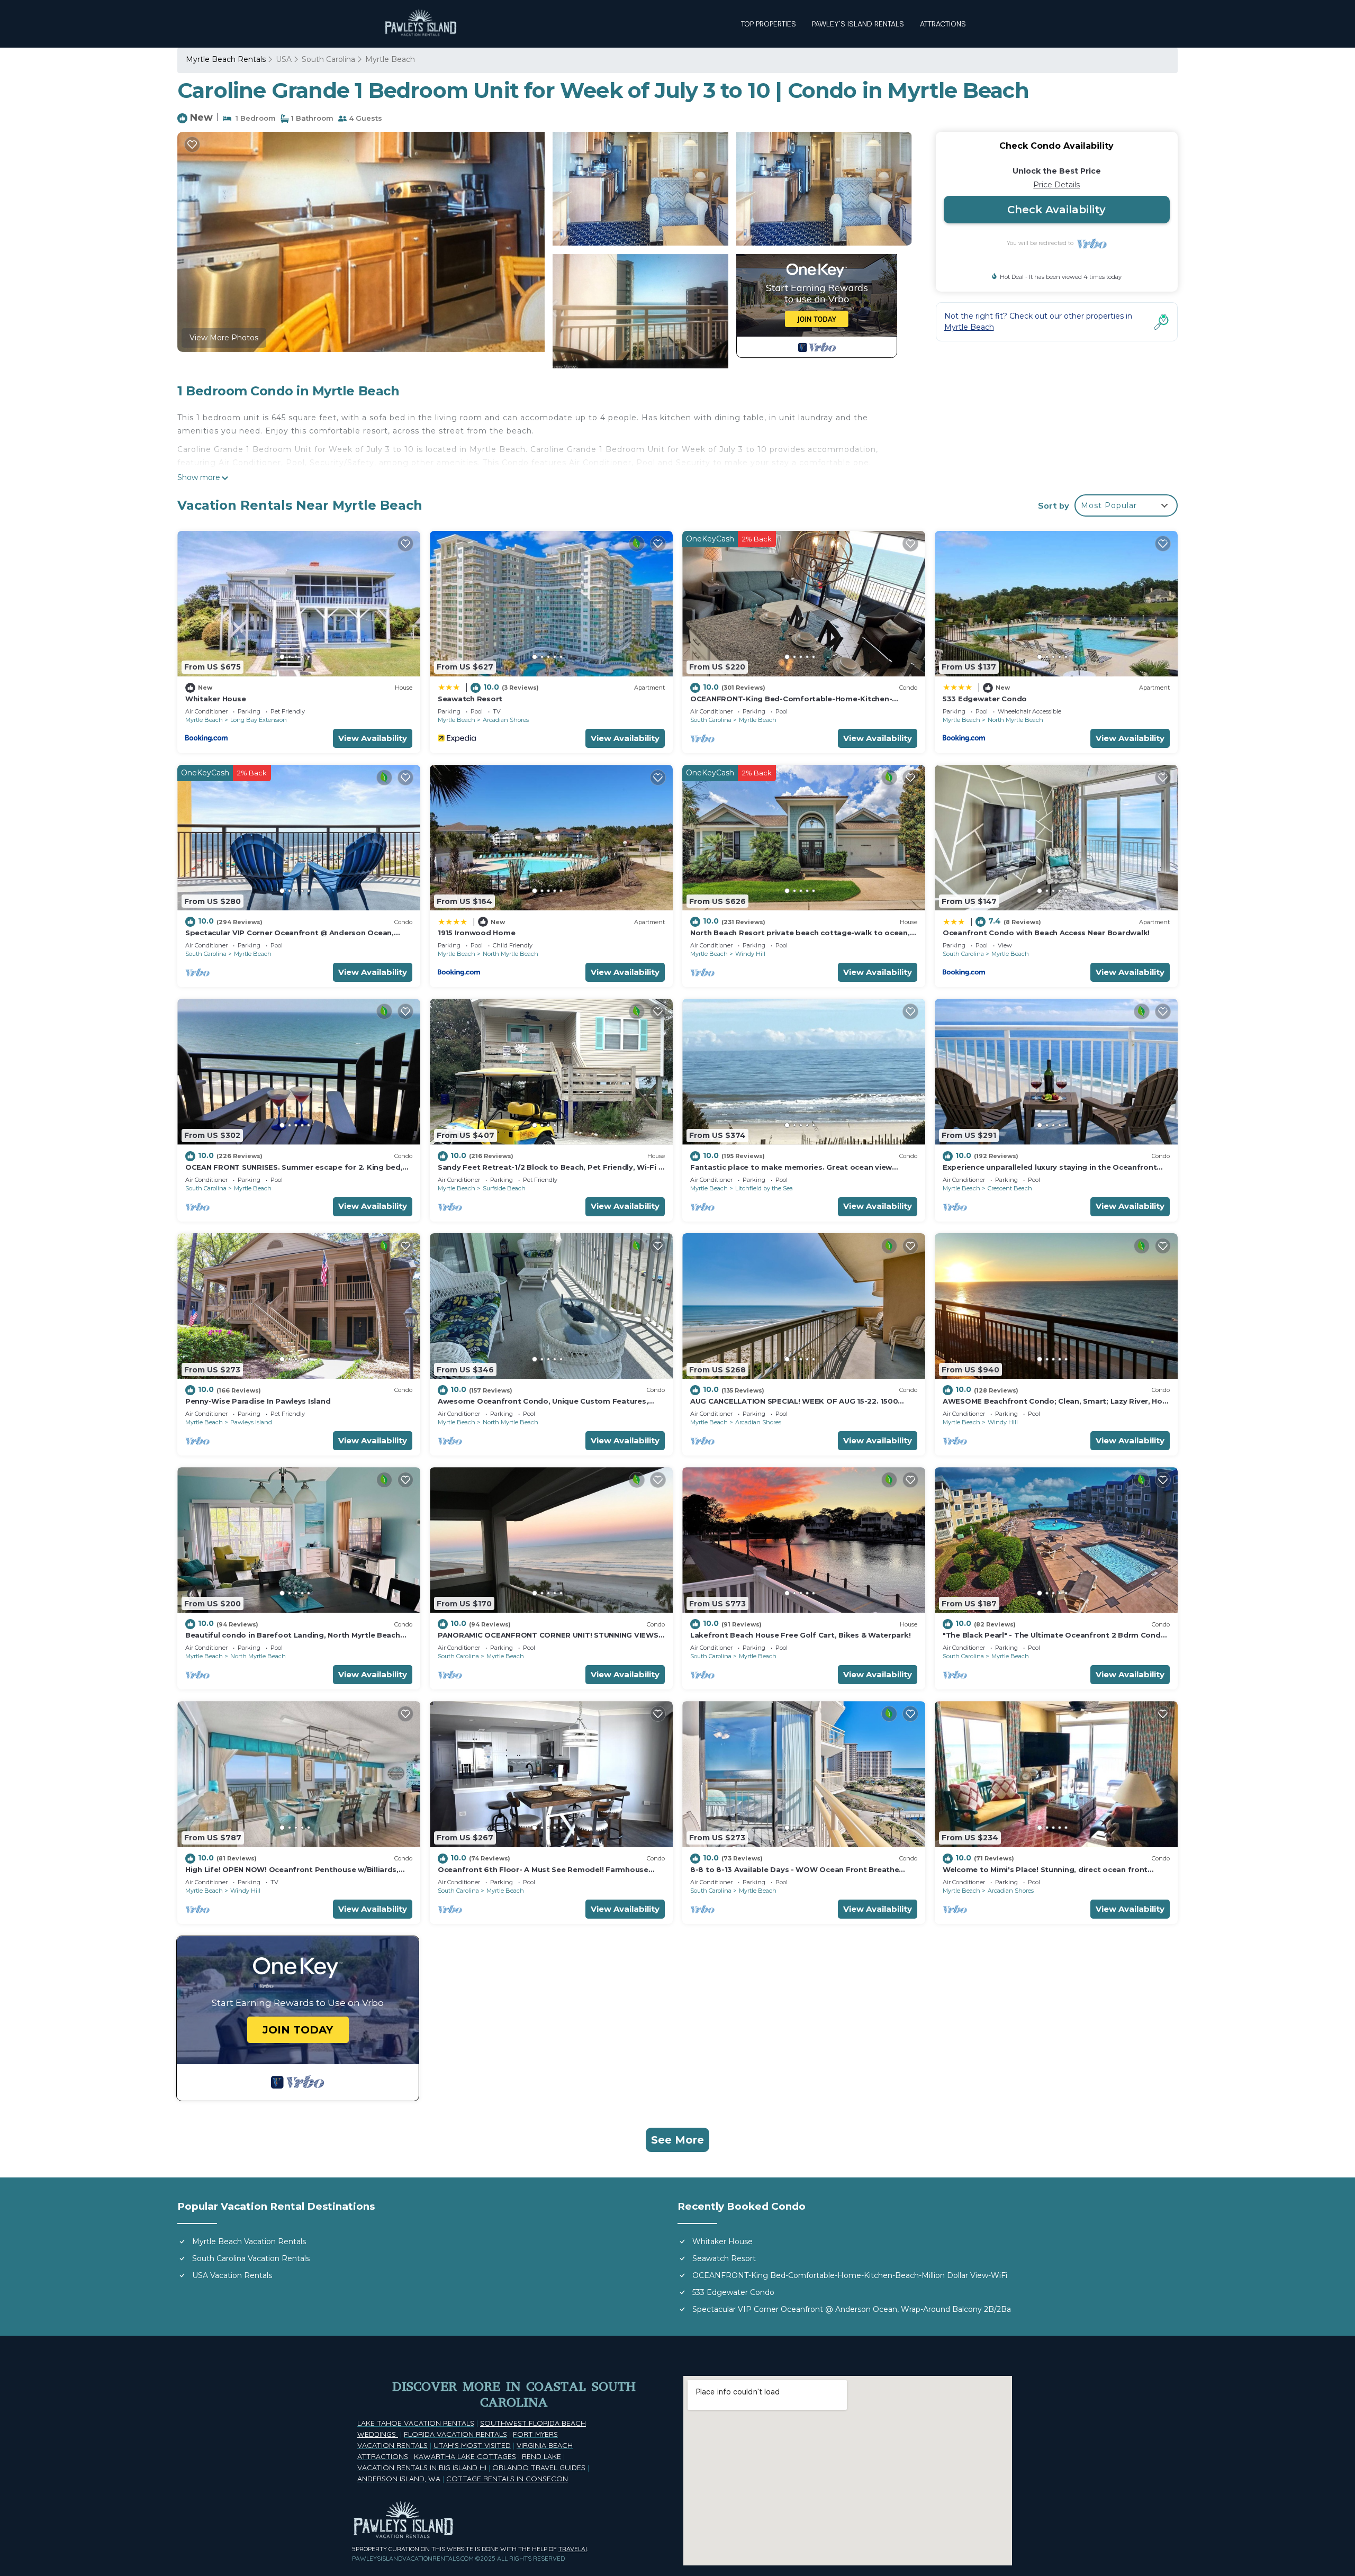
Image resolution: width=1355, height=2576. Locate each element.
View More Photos (224, 338)
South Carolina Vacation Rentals (251, 2258)
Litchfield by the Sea (764, 1188)
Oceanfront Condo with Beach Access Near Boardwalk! (1046, 933)
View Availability (373, 738)
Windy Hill (750, 954)
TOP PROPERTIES (769, 24)
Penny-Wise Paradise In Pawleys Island (258, 1401)
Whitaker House (215, 699)
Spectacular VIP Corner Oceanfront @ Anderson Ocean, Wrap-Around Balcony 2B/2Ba (852, 2309)
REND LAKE (541, 2456)
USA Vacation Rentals (232, 2275)
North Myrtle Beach (1015, 720)
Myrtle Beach (390, 59)
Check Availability (1056, 210)
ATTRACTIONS (943, 24)
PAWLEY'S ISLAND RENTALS (858, 24)
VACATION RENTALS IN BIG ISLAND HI (422, 2467)
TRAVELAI (573, 2549)
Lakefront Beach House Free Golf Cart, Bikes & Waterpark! (800, 1635)
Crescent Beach (1010, 1188)
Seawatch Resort (470, 699)
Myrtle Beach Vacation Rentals (249, 2241)
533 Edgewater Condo (985, 699)
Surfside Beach (504, 1188)
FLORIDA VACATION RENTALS (455, 2434)
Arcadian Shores (506, 720)
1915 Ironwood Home (476, 933)
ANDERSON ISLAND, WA (399, 2479)
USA (284, 59)
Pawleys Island (251, 1422)
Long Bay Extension (259, 720)
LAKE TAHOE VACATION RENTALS (416, 2423)
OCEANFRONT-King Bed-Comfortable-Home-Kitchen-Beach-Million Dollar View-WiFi (850, 2275)
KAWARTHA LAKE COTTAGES (465, 2456)
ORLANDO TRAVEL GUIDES (539, 2467)
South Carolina (328, 59)
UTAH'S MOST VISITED (472, 2445)
